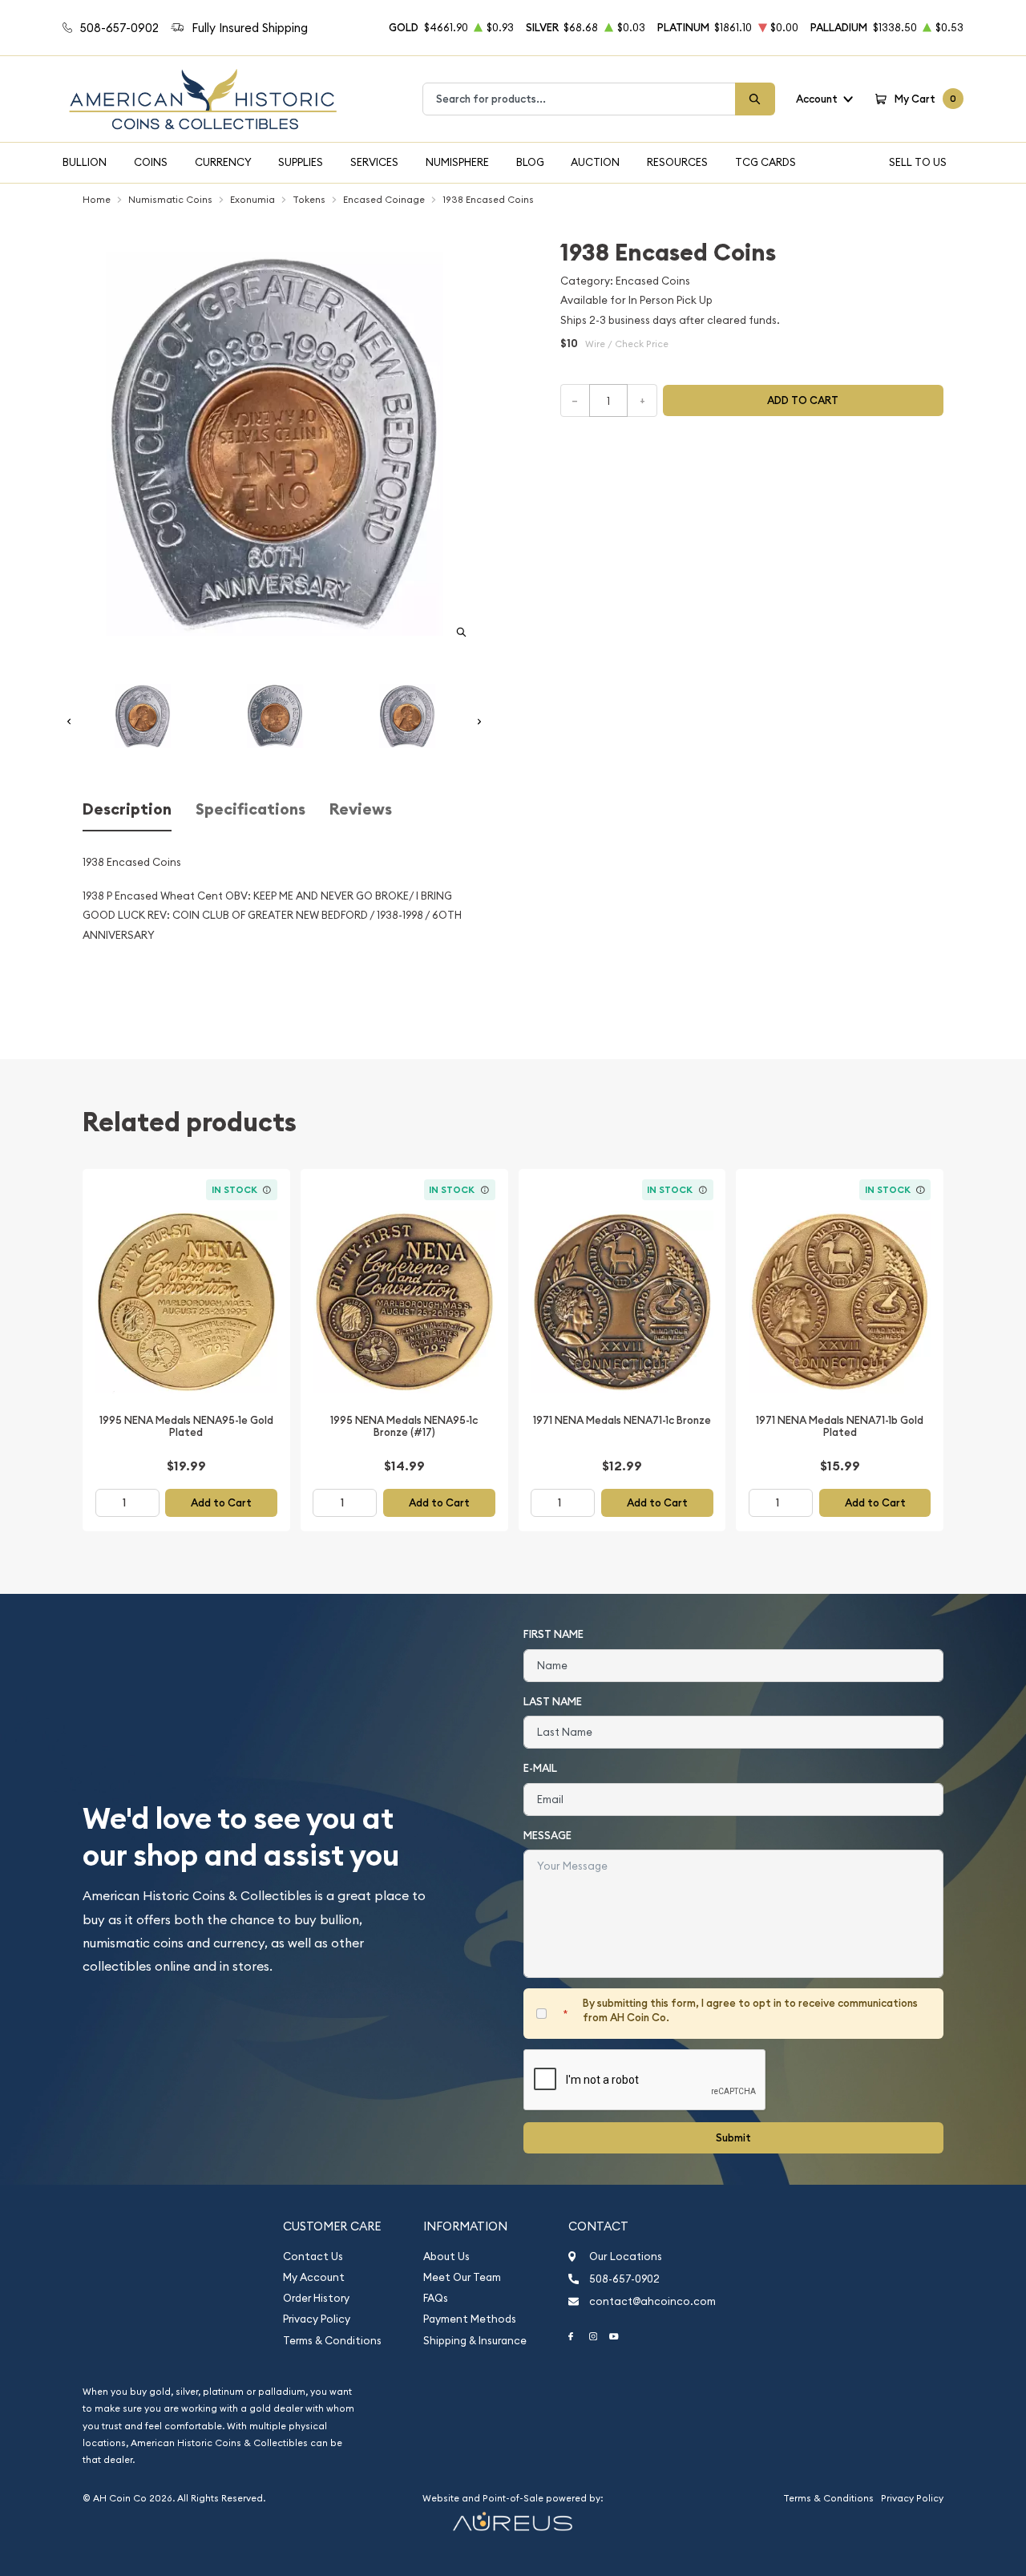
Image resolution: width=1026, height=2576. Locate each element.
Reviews (361, 809)
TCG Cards (765, 162)
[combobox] (579, 99)
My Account (314, 2277)
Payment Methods (470, 2319)
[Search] (755, 99)
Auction (595, 162)
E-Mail (540, 1768)
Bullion (85, 162)
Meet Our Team (462, 2277)
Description (127, 809)
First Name (553, 1634)
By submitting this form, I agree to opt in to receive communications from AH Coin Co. (750, 2010)
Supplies (301, 162)
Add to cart (803, 400)
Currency (223, 162)
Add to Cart (221, 1503)
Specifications (250, 809)
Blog (530, 162)
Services (374, 162)
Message (547, 1836)
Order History (316, 2298)
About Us (446, 2257)
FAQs (436, 2298)
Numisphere (457, 162)
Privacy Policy (317, 2319)
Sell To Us (918, 162)
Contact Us (313, 2257)
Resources (677, 162)
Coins (151, 162)
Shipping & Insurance (475, 2341)
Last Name (553, 1702)
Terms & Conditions (332, 2341)
